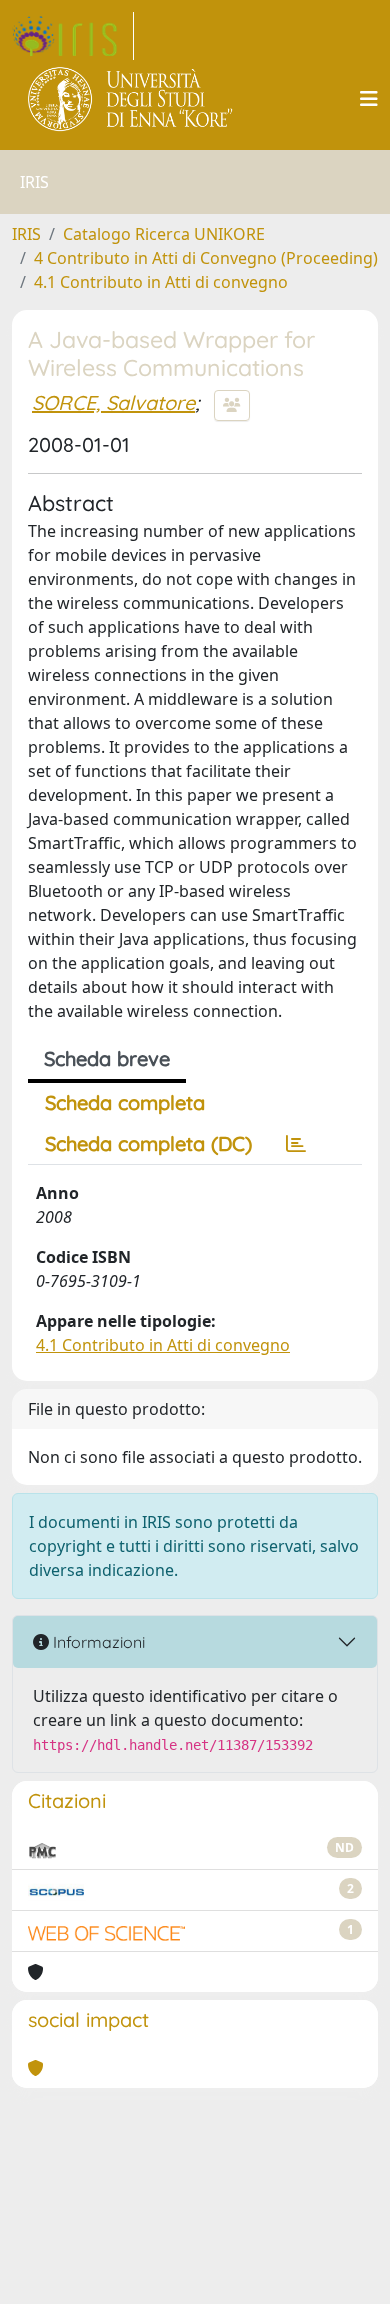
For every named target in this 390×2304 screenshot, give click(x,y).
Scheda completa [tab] (125, 1102)
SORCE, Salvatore (113, 402)
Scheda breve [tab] (107, 1058)
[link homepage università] (131, 99)
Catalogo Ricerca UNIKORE (164, 234)
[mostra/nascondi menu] (369, 99)
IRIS (26, 234)
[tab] (296, 1144)
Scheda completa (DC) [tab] (148, 1143)
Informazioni (97, 1642)
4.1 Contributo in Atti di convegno (161, 282)
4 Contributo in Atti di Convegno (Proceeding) (206, 258)
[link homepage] (73, 36)
